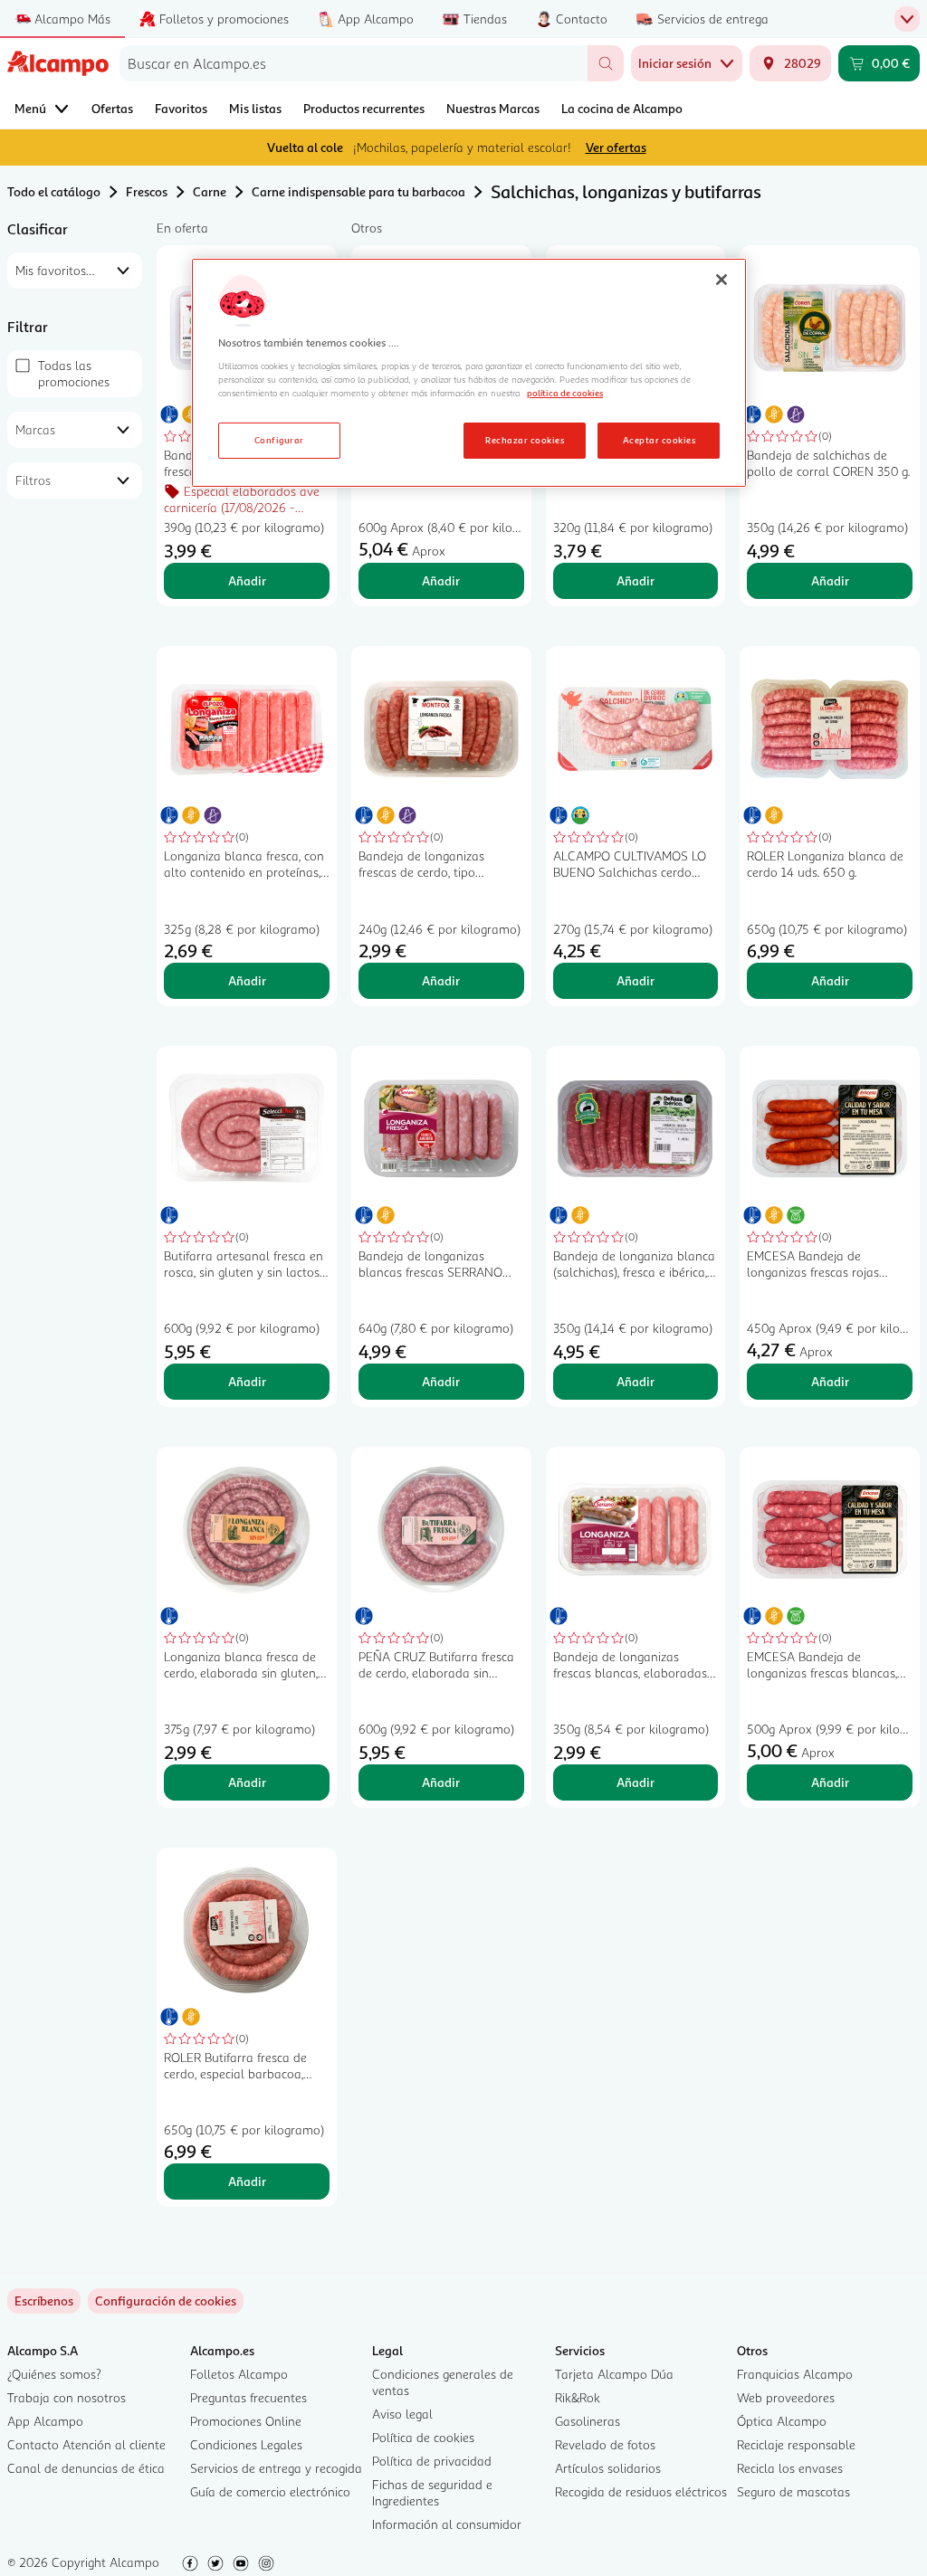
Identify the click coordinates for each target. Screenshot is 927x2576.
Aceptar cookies (659, 440)
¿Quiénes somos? (54, 2374)
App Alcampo (45, 2421)
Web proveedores (786, 2397)
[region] (469, 373)
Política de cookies (423, 2437)
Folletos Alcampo (239, 2374)
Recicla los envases (790, 2468)
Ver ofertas (616, 147)
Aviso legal (402, 2414)
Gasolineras (588, 2421)
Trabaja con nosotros (67, 2397)
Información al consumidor (447, 2524)
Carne (210, 191)
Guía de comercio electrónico (270, 2491)
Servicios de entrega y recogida (276, 2468)
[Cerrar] (722, 280)
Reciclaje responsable (796, 2444)
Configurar (279, 440)
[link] (166, 2301)
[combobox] (354, 63)
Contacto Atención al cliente (86, 2444)
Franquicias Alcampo (795, 2374)
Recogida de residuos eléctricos (641, 2491)
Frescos (147, 191)
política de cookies (565, 393)
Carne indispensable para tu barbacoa (358, 191)
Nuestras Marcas (493, 108)
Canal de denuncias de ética (86, 2468)
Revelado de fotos (605, 2444)
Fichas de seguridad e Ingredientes (432, 2492)
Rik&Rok (578, 2397)
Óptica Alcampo (782, 2421)
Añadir (247, 580)
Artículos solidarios (608, 2468)
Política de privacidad (432, 2461)
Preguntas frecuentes (248, 2397)
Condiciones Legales (246, 2444)
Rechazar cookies (525, 440)
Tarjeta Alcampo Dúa (614, 2374)
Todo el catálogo (54, 191)
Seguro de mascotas (793, 2491)
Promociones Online (246, 2421)
